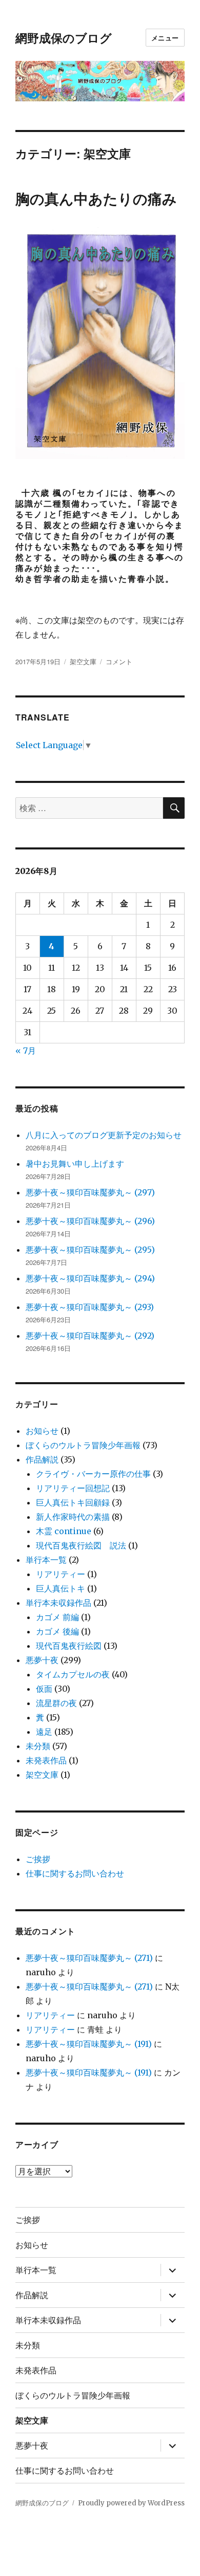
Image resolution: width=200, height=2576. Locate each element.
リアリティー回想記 (73, 1488)
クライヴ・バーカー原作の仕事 (93, 1474)
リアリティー (61, 1574)
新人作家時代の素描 (73, 1517)
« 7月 (26, 1051)
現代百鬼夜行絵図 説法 (81, 1545)
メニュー (165, 38)
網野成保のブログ (64, 38)
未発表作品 (46, 1760)
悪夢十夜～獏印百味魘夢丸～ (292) (90, 1336)
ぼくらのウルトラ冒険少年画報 (83, 1445)
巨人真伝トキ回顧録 (73, 1502)
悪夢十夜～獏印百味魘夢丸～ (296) (90, 1221)
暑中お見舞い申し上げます (75, 1164)
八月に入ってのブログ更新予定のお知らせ (104, 1135)
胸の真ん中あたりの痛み (96, 198)
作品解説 (42, 1459)
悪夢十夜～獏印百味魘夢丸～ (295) (90, 1250)
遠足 (44, 1732)
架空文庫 (83, 661)
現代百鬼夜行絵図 (69, 1646)
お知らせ (42, 1431)
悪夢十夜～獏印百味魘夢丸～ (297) (90, 1192)
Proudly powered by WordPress (131, 2503)
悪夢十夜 (42, 1660)
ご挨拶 (38, 1859)
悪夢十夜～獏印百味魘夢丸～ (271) (89, 1958)
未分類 (38, 1746)
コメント (119, 661)
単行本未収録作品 (58, 1603)
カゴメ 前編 (57, 1617)
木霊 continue (64, 1531)
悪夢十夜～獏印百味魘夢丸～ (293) (90, 1307)
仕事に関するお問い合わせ (75, 1873)
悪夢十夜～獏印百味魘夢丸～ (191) (89, 2044)
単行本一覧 (46, 1560)
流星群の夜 (56, 1703)
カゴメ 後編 (57, 1631)
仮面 (44, 1689)
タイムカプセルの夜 (73, 1674)
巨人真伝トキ (61, 1588)
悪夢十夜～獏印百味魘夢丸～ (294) (90, 1278)
